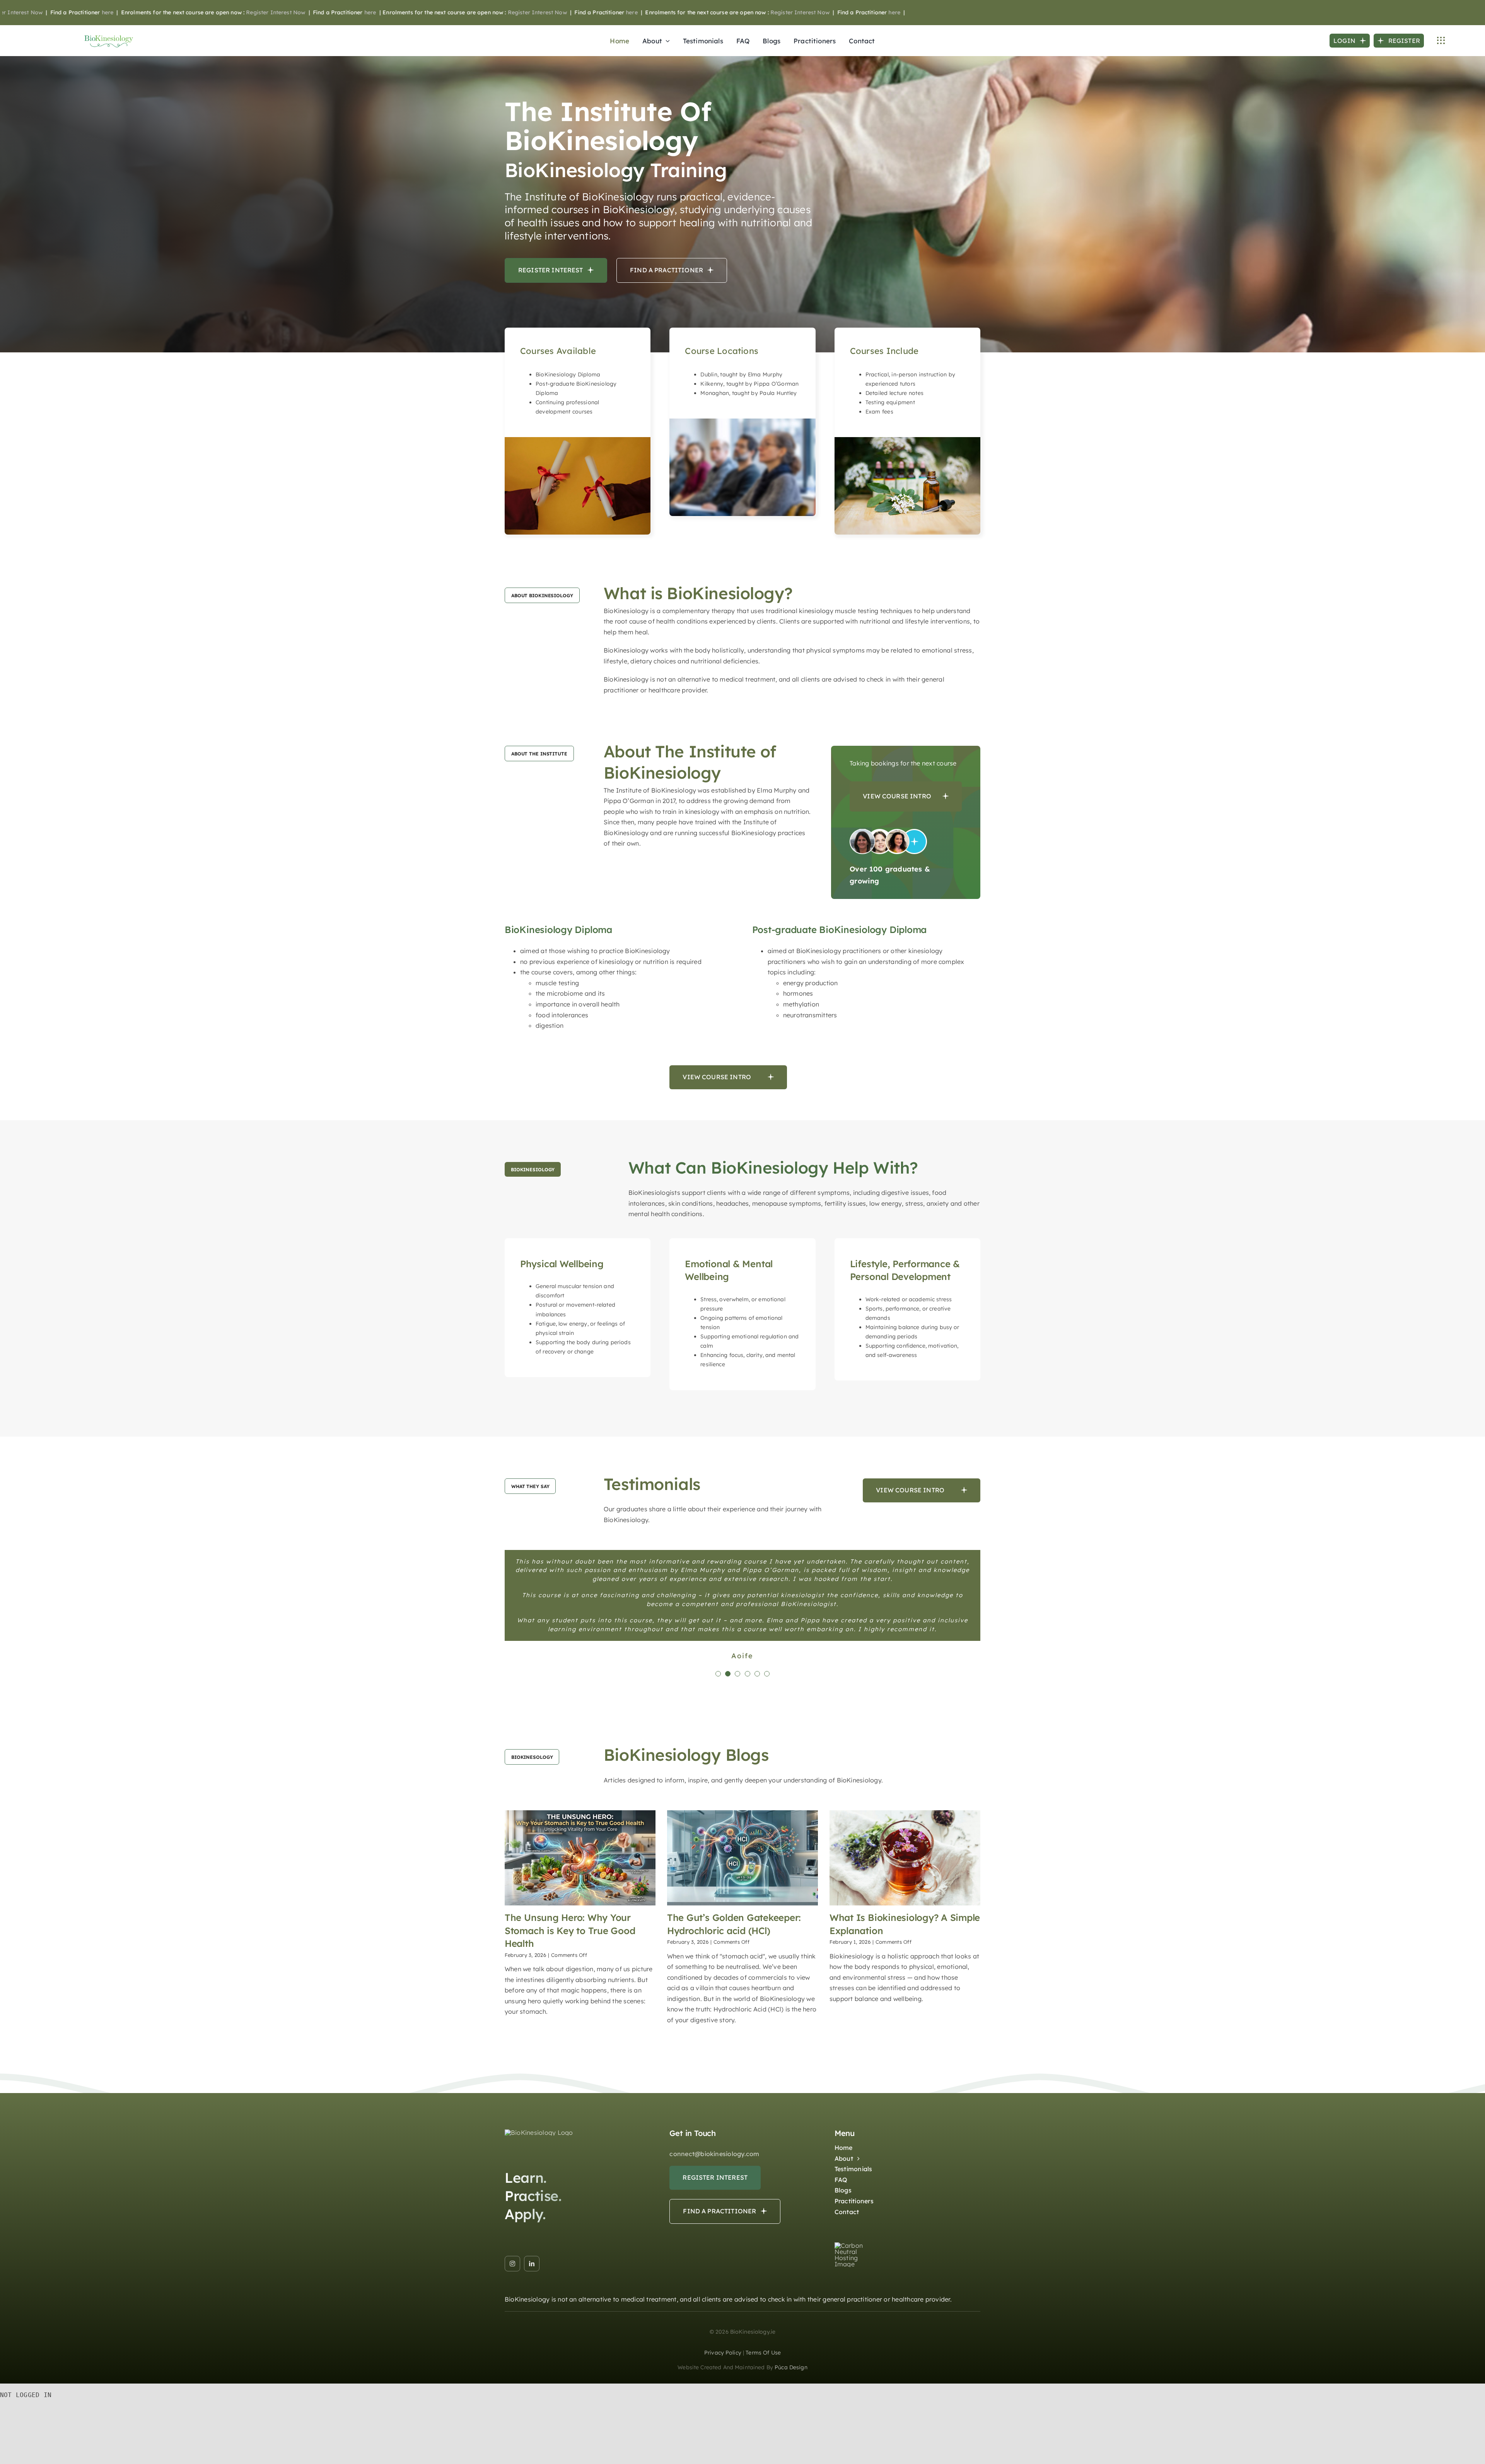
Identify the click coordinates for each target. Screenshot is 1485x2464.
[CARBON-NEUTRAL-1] (856, 2340)
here (245, 12)
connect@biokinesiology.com (714, 2249)
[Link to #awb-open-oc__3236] (1441, 41)
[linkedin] (532, 2358)
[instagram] (512, 2358)
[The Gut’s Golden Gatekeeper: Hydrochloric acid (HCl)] (742, 1953)
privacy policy (723, 2447)
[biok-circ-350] (539, 2227)
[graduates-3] (888, 832)
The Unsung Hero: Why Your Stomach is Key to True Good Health (570, 2025)
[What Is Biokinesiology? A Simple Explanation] (905, 1953)
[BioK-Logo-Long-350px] (109, 36)
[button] (718, 1769)
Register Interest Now (150, 12)
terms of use (763, 2447)
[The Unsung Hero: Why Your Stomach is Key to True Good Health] (580, 1953)
